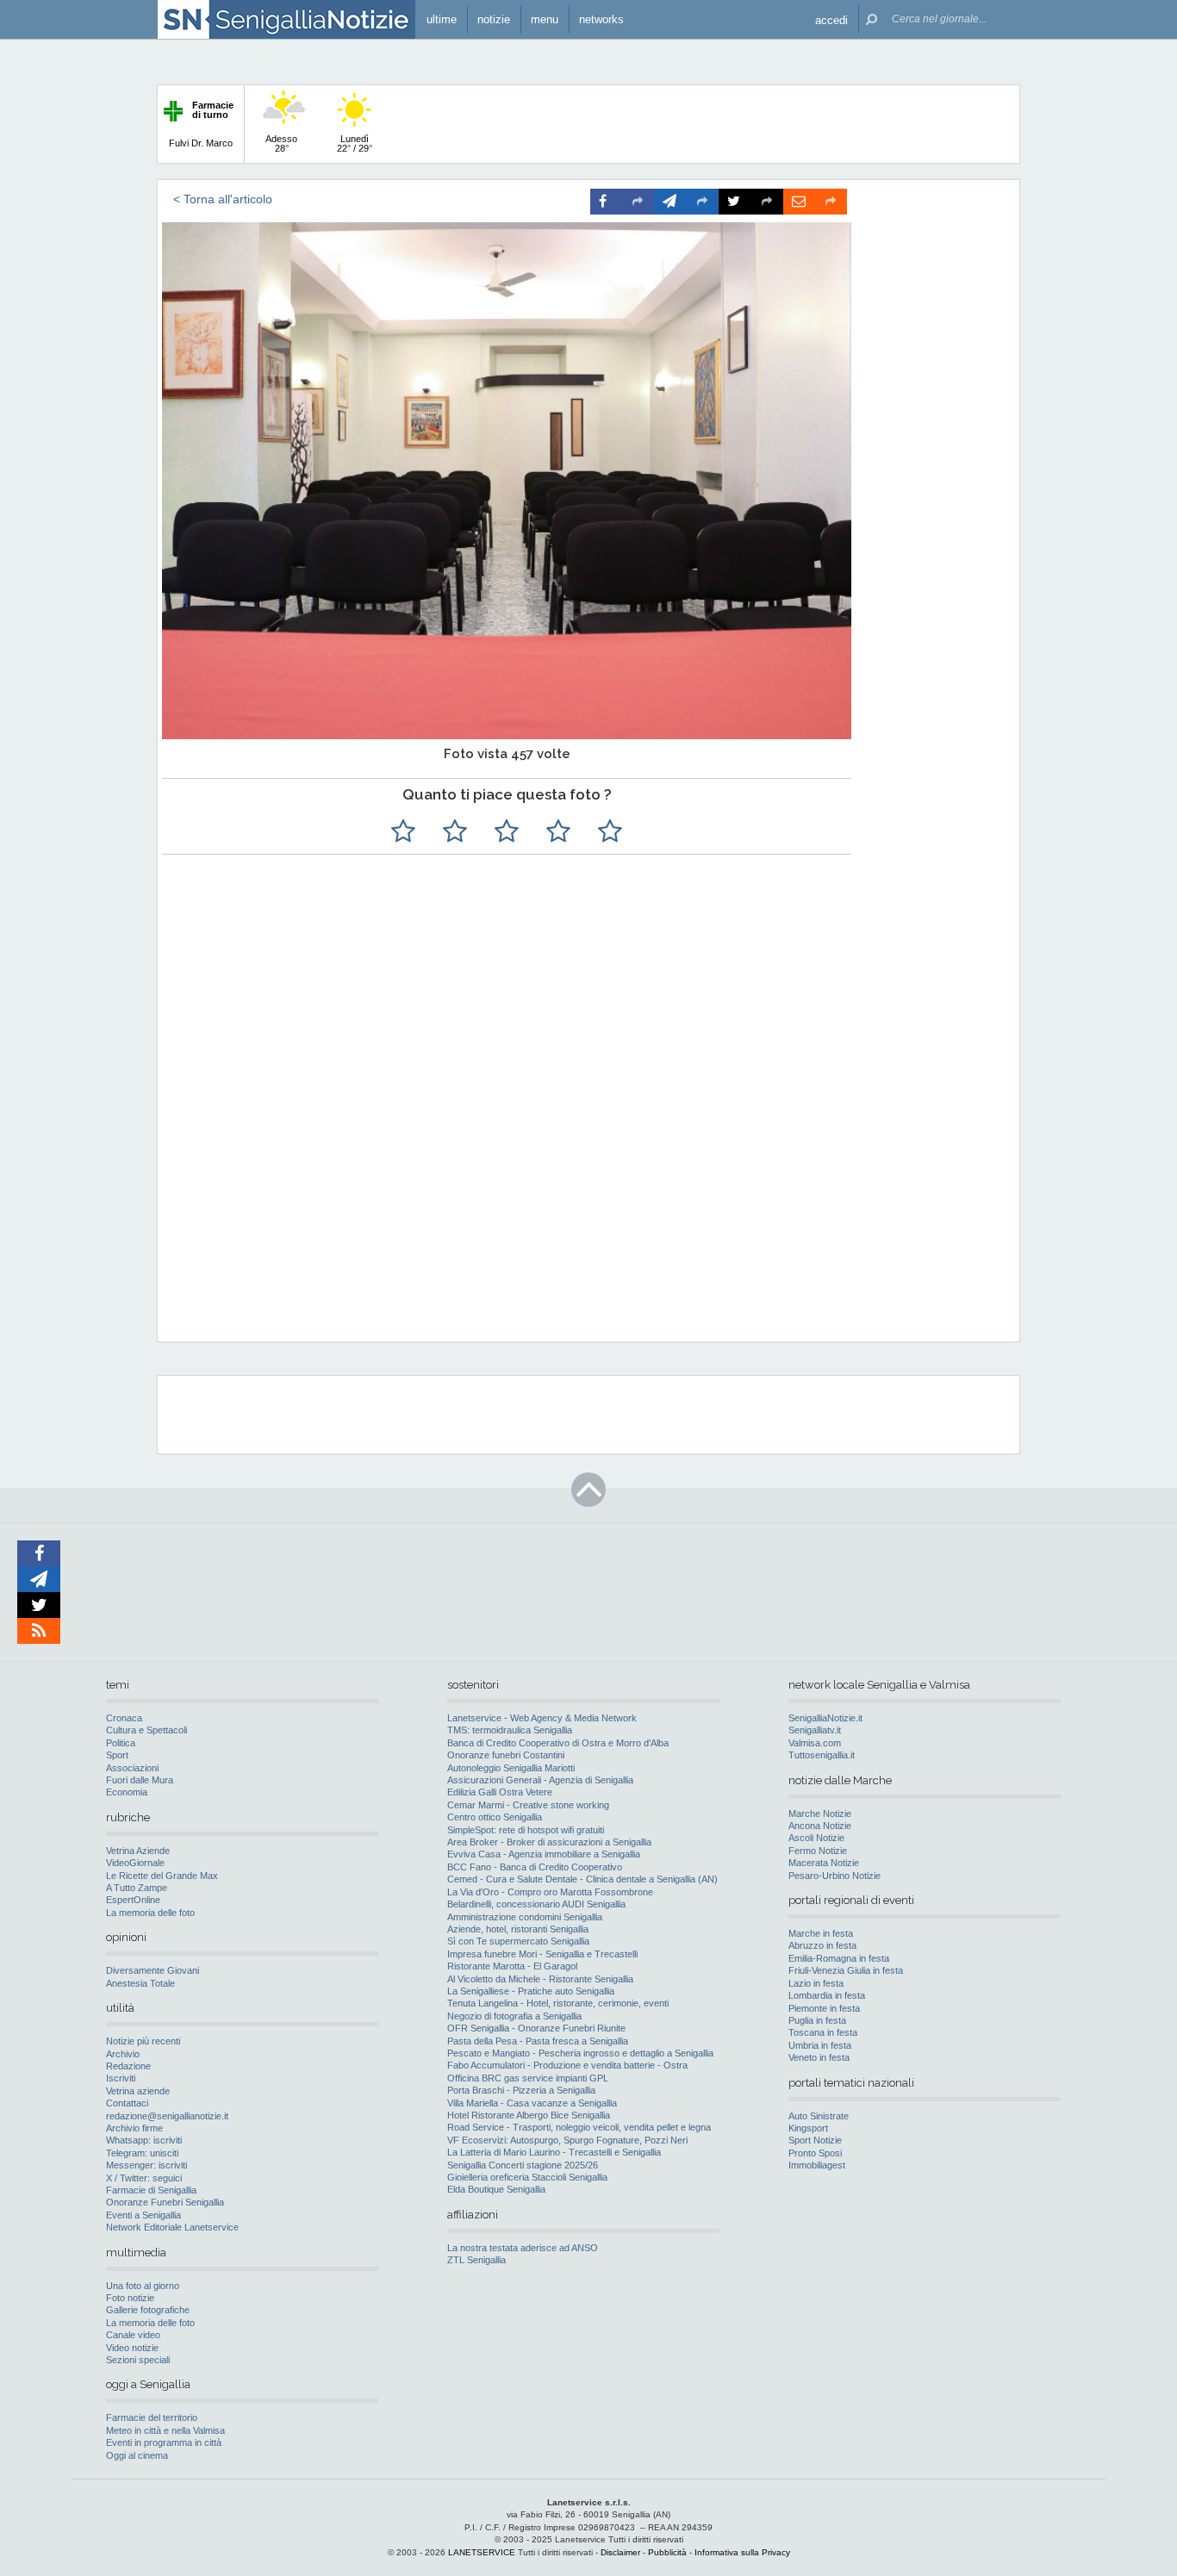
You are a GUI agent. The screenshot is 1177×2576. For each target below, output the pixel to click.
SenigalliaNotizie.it (825, 1718)
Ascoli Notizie (816, 1838)
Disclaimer (620, 2552)
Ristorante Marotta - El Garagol (512, 1966)
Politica (121, 1743)
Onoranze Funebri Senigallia (165, 2202)
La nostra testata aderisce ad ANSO (523, 2248)
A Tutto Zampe (137, 1888)
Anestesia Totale (140, 1983)
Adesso (281, 143)
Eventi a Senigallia (143, 2215)
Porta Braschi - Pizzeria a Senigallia (521, 2090)
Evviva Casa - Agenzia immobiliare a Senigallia (544, 1854)
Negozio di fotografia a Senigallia (514, 2016)
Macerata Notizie (824, 1863)
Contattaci (127, 2103)
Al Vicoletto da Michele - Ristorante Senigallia (540, 1979)
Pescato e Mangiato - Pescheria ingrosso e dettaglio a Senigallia (580, 2053)
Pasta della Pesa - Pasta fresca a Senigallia (538, 2041)
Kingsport (808, 2128)
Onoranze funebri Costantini (506, 1755)
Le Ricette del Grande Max (162, 1876)
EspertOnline (133, 1900)
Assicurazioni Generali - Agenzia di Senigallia (540, 1780)
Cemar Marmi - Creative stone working (528, 1805)
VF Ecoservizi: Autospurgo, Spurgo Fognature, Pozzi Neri (567, 2140)
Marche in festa (821, 1933)
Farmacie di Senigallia (151, 2190)
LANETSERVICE (482, 2552)
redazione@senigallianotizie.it (167, 2116)
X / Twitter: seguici (144, 2178)
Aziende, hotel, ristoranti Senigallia (518, 1929)
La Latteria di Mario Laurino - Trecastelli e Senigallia (554, 2152)
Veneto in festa (819, 2057)
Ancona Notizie (820, 1826)
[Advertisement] (586, 1217)
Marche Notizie (820, 1814)
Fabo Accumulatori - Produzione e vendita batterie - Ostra (567, 2065)
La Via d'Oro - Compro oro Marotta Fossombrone (550, 1892)
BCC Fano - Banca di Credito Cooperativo (535, 1867)
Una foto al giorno (143, 2286)
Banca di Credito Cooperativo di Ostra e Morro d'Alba (558, 1743)
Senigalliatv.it (815, 1730)
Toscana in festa (823, 2032)
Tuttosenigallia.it (822, 1755)
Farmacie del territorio (152, 2417)
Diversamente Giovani (153, 1970)
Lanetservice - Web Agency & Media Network (542, 1718)
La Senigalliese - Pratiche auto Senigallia (531, 1991)
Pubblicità (667, 2552)
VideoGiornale (135, 1863)
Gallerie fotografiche (148, 2310)
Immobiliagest (817, 2165)
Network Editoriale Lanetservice (172, 2227)
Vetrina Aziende (138, 1851)
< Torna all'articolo (223, 199)
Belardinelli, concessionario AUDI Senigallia (536, 1904)
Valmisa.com (815, 1743)
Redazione (128, 2066)
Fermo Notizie (818, 1851)
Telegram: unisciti (142, 2153)
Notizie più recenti (143, 2041)
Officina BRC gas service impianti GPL (528, 2078)
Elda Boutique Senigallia (496, 2189)
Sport (117, 1755)
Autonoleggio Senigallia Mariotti (511, 1768)
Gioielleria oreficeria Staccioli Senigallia (527, 2177)
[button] (831, 19)
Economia (127, 1792)
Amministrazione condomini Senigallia (525, 1917)
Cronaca (124, 1718)
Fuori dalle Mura (140, 1780)
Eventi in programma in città (164, 2442)
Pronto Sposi (815, 2153)
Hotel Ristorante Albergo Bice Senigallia (529, 2115)
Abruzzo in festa (822, 1945)
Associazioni (132, 1768)
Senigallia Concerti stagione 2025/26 (523, 2165)
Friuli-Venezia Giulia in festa (846, 1970)
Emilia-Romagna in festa (839, 1958)
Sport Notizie (815, 2140)
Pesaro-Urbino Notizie (834, 1876)
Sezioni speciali (138, 2360)
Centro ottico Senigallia (495, 1817)
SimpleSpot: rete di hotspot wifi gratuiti (526, 1830)
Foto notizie (130, 2298)
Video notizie (132, 2348)
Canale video (133, 2335)
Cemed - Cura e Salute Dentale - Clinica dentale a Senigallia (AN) (582, 1879)
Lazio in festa (816, 1983)
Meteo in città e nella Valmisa (165, 2430)
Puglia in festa (817, 2020)
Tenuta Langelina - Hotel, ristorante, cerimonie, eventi (558, 2003)
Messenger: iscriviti (146, 2165)
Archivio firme (134, 2128)
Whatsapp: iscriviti (144, 2140)
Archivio (123, 2054)
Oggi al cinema (137, 2455)
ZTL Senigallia (476, 2260)
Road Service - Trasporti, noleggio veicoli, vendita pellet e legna (579, 2127)
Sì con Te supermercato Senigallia (518, 1941)
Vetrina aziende (138, 2091)
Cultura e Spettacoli (146, 1730)
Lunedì (355, 143)
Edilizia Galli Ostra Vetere (500, 1792)
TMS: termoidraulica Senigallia (510, 1730)
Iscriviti (121, 2078)
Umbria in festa (820, 2045)
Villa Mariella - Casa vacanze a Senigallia (532, 2103)
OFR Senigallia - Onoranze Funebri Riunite (536, 2028)
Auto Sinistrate (819, 2116)
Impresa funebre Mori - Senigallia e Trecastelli (542, 1954)
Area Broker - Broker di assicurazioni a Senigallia (549, 1842)
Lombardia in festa (827, 1995)
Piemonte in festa (824, 2008)
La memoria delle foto (150, 1913)
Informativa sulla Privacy (742, 2552)
